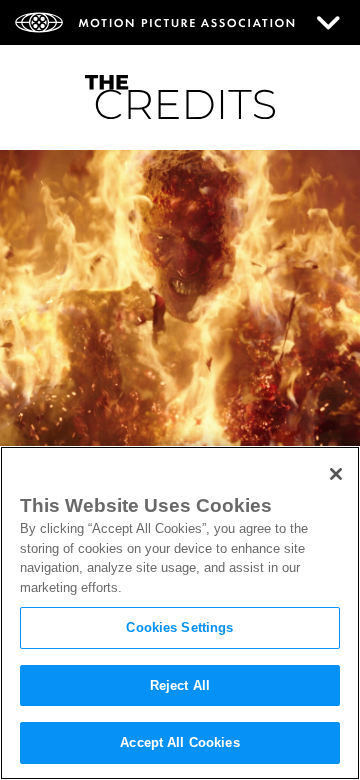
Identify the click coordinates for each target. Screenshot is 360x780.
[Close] (336, 474)
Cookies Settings (179, 627)
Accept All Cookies (179, 742)
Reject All (180, 685)
